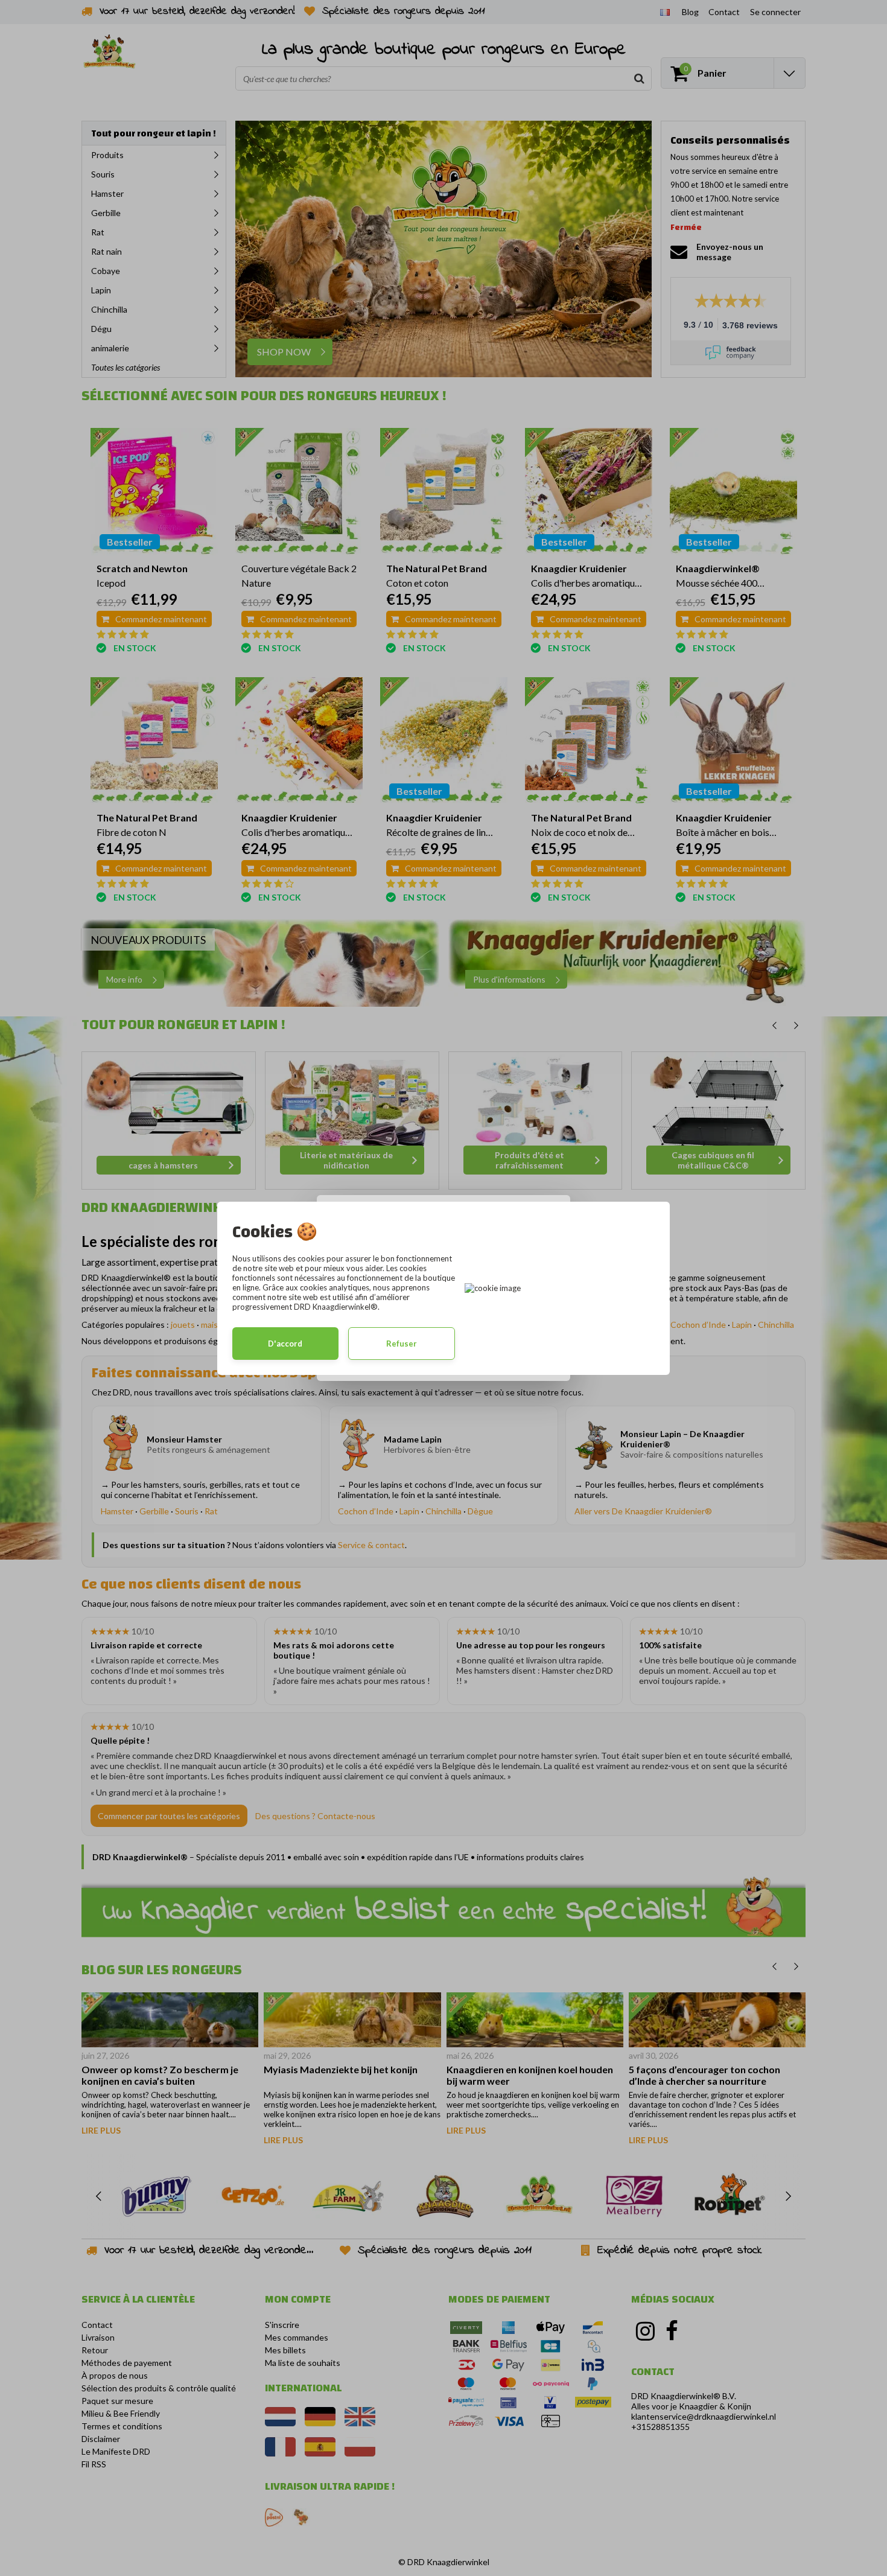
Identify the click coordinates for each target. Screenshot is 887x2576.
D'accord (285, 1344)
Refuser (402, 1344)
